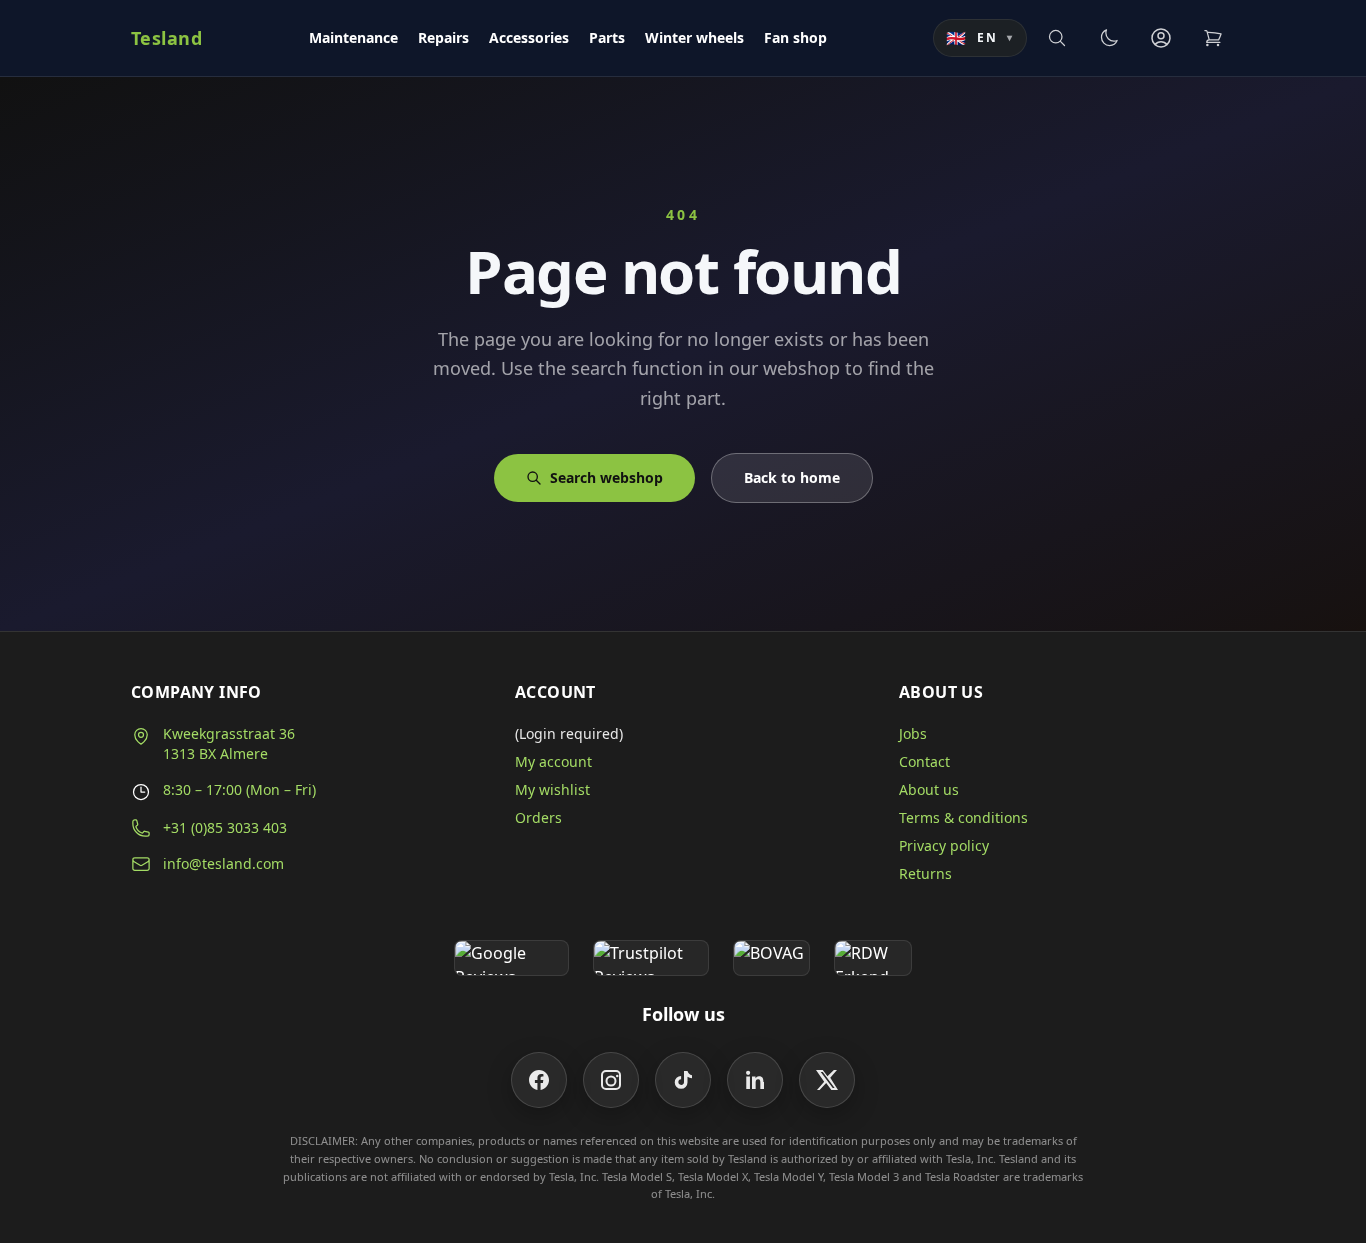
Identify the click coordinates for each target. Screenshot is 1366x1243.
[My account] (1161, 38)
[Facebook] (539, 1080)
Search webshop (606, 477)
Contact (924, 761)
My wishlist (552, 789)
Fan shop (795, 37)
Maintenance (353, 37)
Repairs (443, 37)
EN (980, 38)
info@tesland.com (223, 863)
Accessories (529, 37)
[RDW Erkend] (873, 958)
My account (553, 761)
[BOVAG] (772, 958)
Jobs (913, 733)
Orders (538, 817)
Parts (607, 37)
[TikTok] (683, 1080)
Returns (925, 873)
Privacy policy (944, 845)
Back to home (792, 477)
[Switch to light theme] (1109, 38)
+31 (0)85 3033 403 (225, 827)
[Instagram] (611, 1080)
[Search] (1057, 38)
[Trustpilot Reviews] (650, 958)
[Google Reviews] (511, 958)
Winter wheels (694, 37)
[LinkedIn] (755, 1080)
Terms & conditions (963, 817)
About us (929, 789)
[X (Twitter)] (827, 1080)
